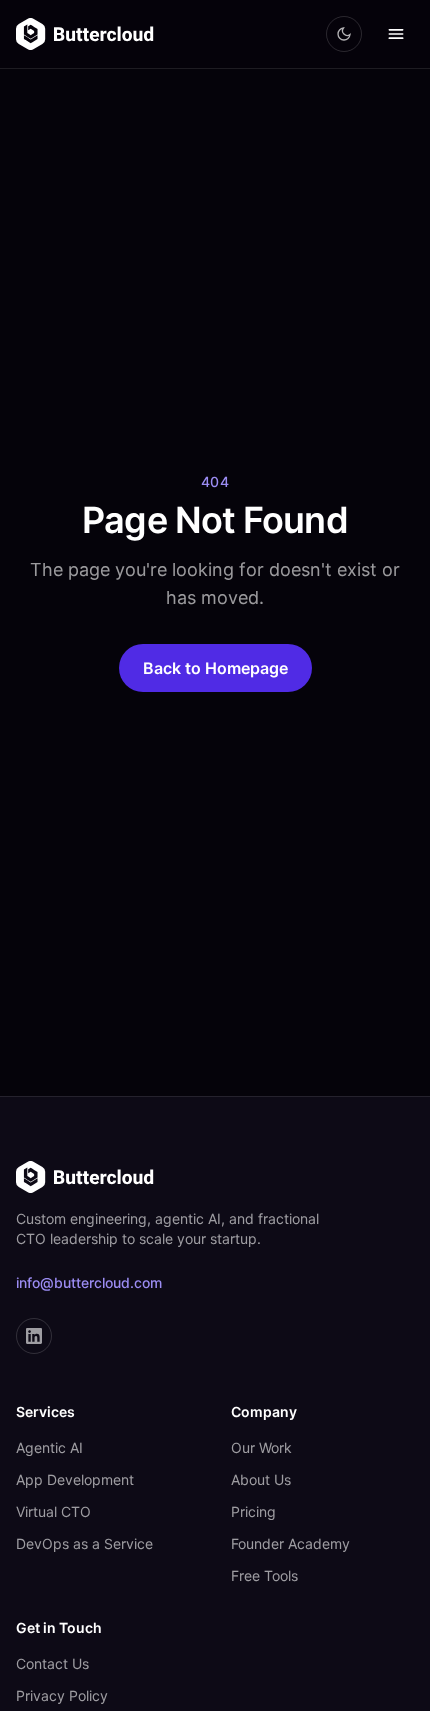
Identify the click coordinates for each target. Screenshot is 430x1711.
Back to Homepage (215, 668)
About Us (261, 1479)
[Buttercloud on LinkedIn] (34, 1336)
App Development (75, 1479)
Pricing (253, 1511)
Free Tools (264, 1575)
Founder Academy (290, 1543)
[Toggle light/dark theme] (344, 34)
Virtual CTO (53, 1511)
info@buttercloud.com (89, 1282)
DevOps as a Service (84, 1543)
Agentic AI (49, 1447)
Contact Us (52, 1663)
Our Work (261, 1447)
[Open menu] (396, 34)
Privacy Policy (62, 1695)
